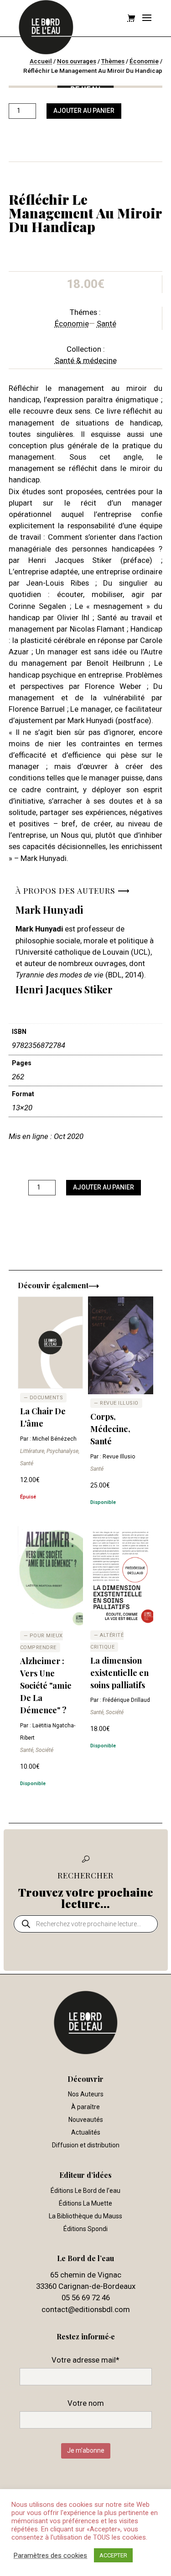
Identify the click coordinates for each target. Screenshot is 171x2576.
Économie (144, 61)
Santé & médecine (86, 360)
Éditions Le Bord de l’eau (85, 2191)
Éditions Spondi (85, 2229)
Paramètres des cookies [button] (50, 2556)
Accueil (41, 61)
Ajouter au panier (84, 111)
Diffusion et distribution (86, 2145)
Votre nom (86, 2403)
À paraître (85, 2107)
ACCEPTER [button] (113, 2555)
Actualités (86, 2132)
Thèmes (113, 61)
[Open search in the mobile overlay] (86, 1924)
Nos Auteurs (86, 2094)
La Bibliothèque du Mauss (85, 2216)
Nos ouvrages (77, 61)
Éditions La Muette (85, 2203)
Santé (106, 324)
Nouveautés (86, 2120)
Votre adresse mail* (85, 2360)
